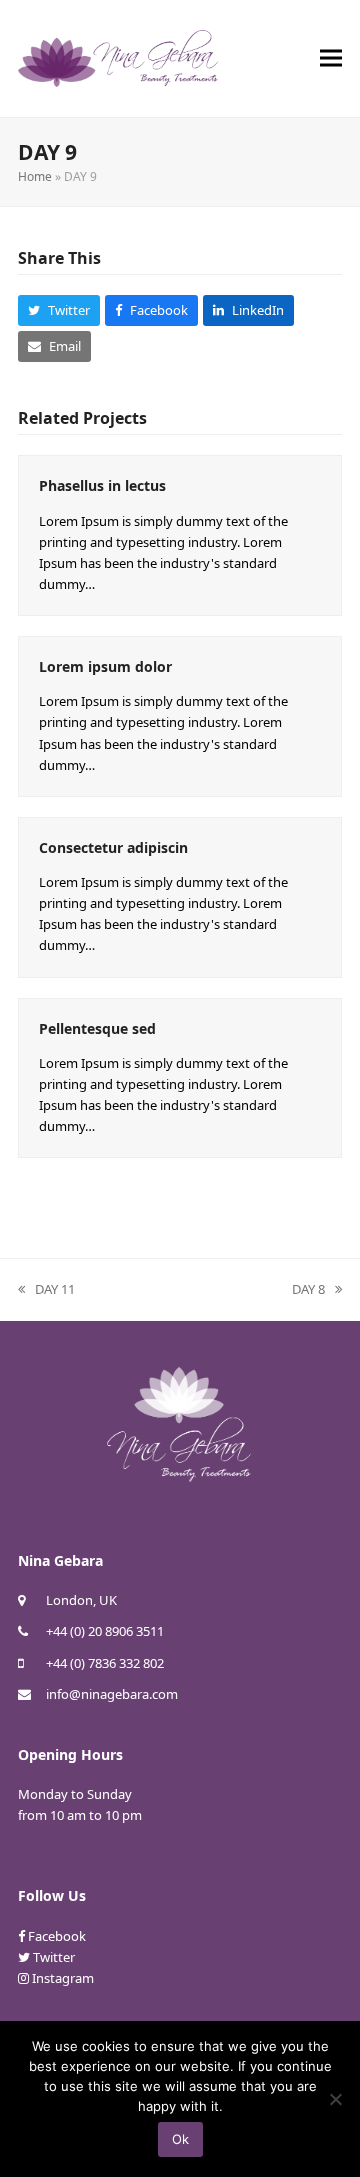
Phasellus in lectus (102, 485)
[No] (335, 2099)
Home (35, 176)
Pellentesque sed (97, 1028)
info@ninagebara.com (112, 1694)
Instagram (63, 1978)
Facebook (57, 1936)
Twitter (54, 1957)
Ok (180, 2139)
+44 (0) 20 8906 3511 (105, 1631)
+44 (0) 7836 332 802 (105, 1663)
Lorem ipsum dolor (105, 666)
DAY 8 (308, 1290)
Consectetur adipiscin (113, 847)
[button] (331, 58)
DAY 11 (46, 1290)
